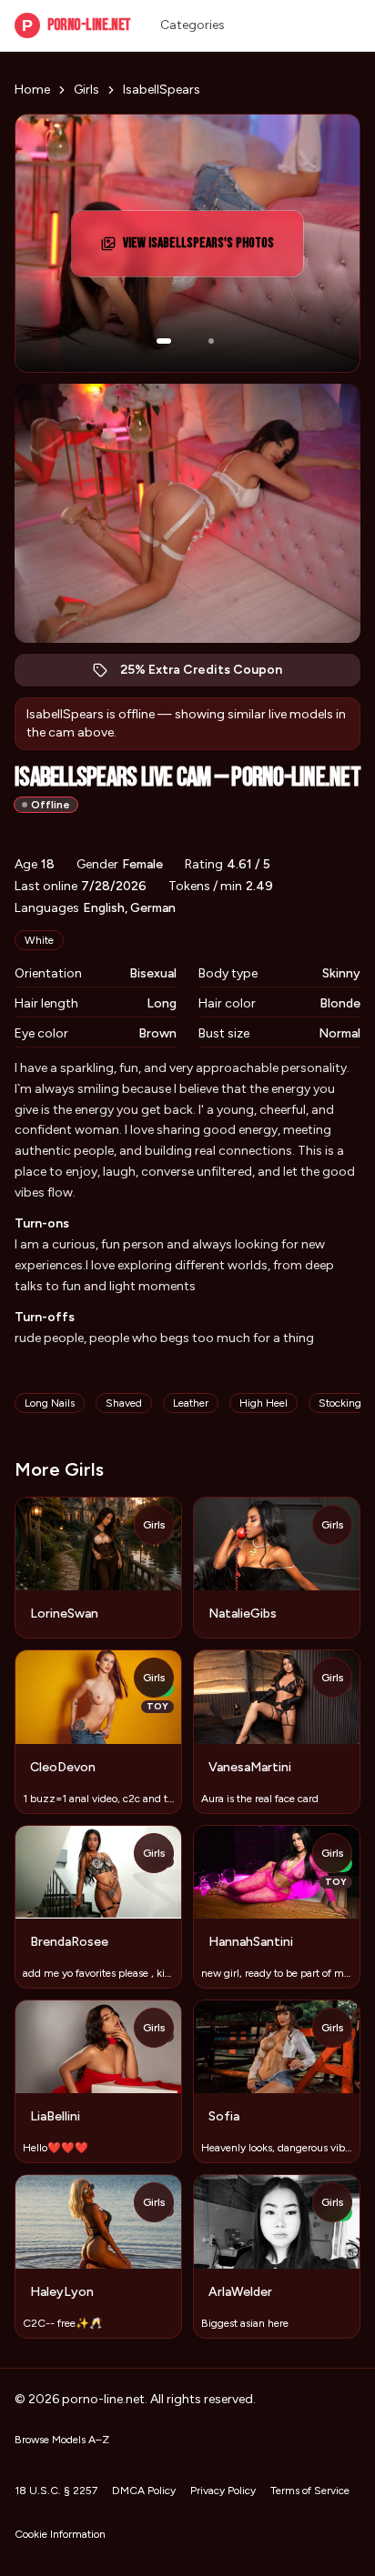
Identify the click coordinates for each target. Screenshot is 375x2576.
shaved (124, 1403)
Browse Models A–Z (62, 2440)
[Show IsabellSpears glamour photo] (211, 341)
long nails (50, 1403)
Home (32, 90)
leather (191, 1403)
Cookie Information (60, 2534)
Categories (193, 25)
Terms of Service (310, 2491)
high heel (264, 1403)
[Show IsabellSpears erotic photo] (164, 341)
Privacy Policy (223, 2491)
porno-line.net (76, 25)
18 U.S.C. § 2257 (56, 2491)
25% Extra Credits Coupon (211, 674)
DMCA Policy (144, 2491)
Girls (86, 90)
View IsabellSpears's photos (203, 249)
